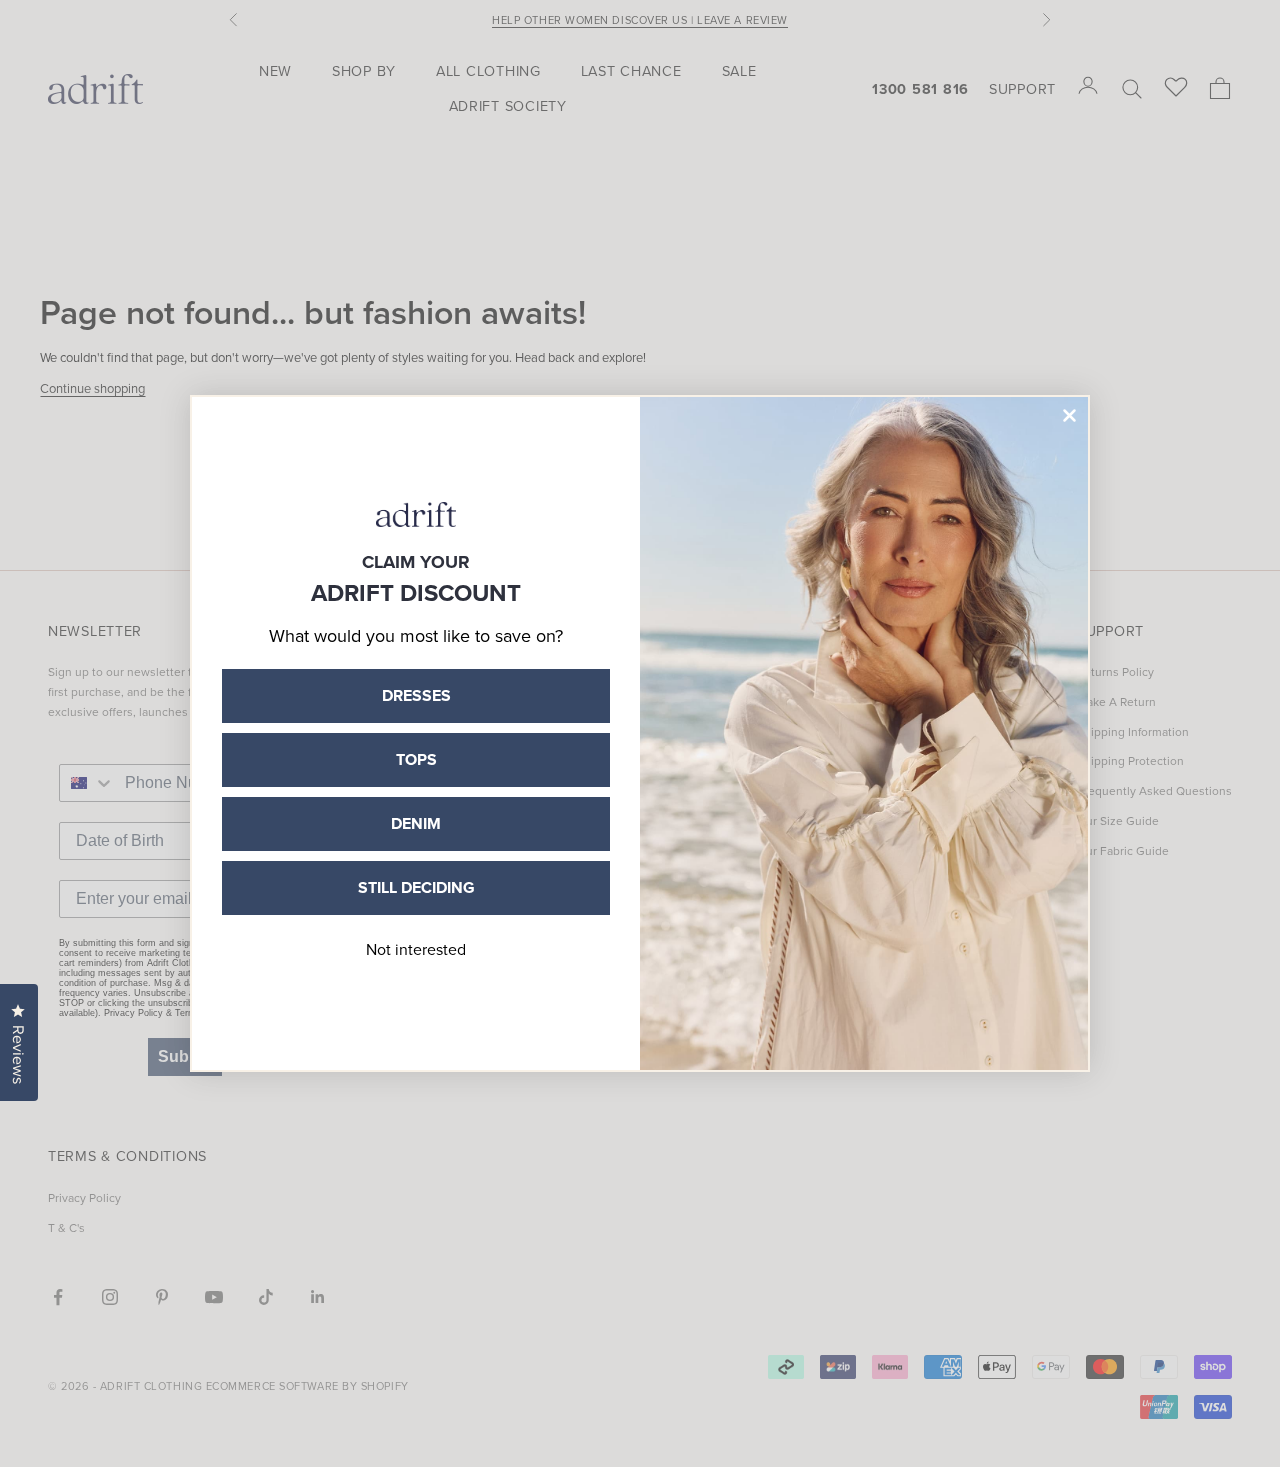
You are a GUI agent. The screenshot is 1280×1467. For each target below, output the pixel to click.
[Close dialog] (1069, 415)
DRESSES (416, 695)
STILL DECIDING (416, 887)
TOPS (416, 759)
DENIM (416, 823)
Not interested (416, 949)
